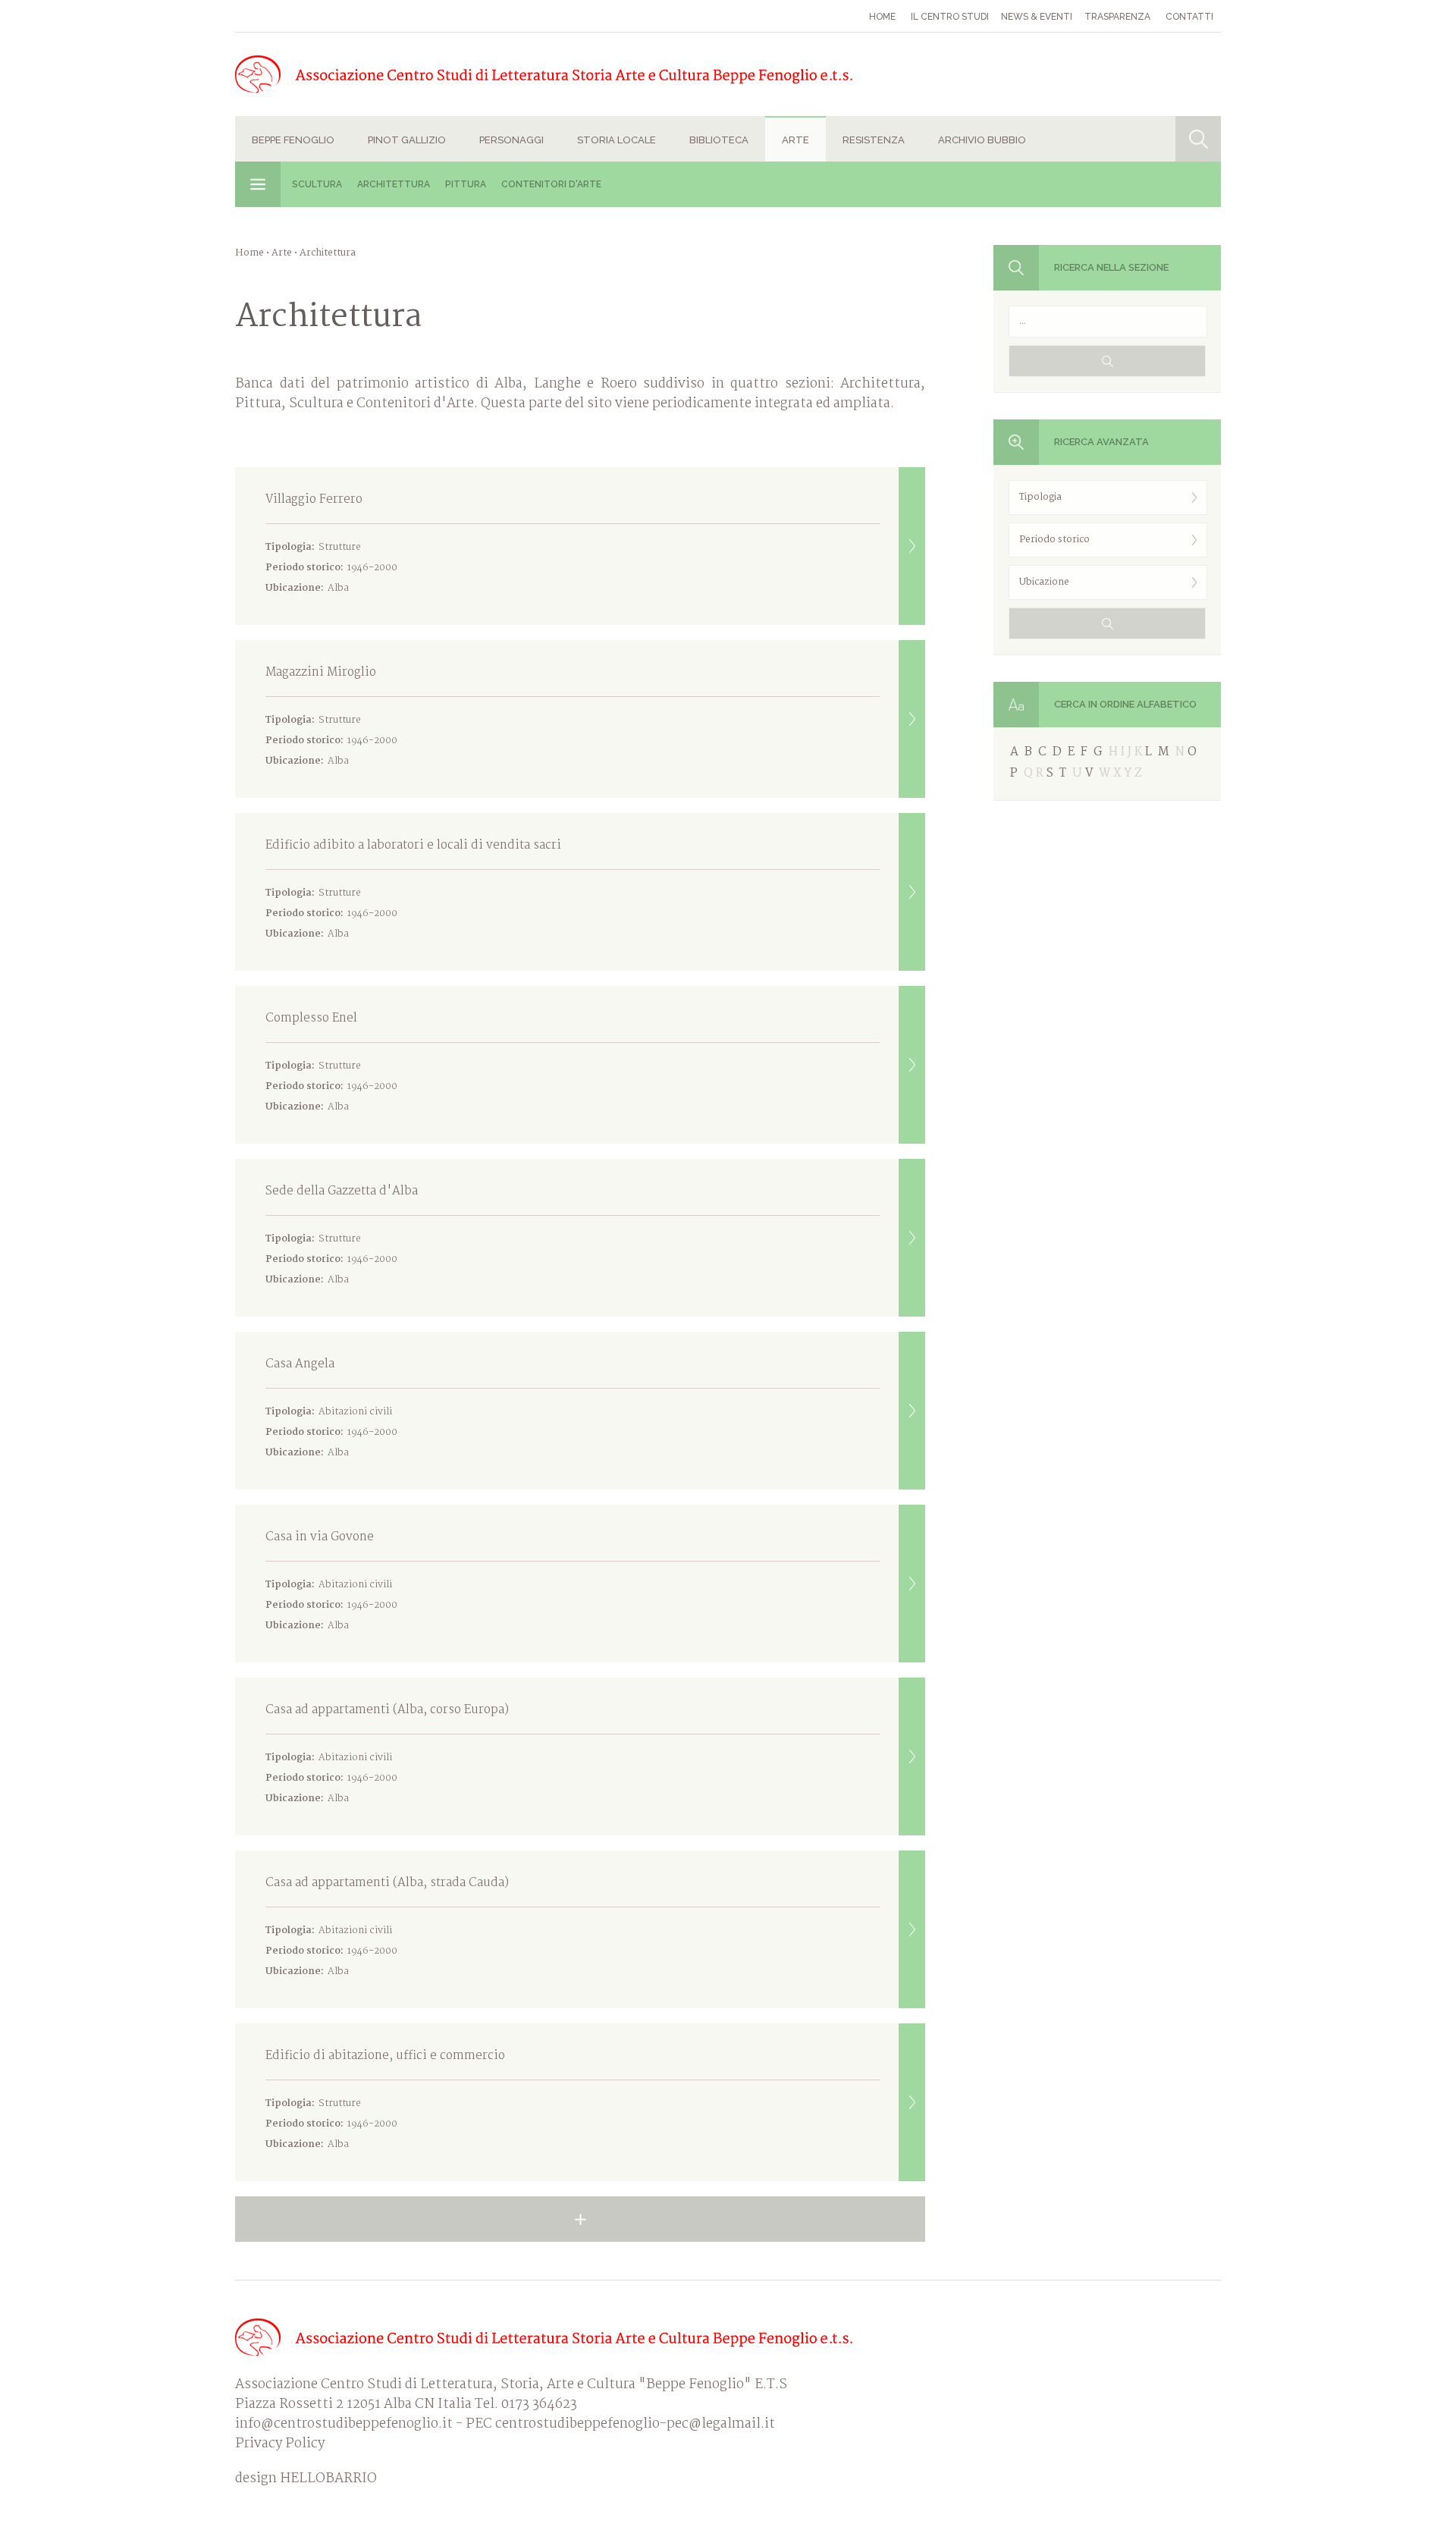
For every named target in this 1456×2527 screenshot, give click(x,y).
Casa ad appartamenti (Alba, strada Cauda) (387, 1926)
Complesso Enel (331, 1062)
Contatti (1189, 17)
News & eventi (1037, 17)
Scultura (317, 184)
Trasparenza (1117, 17)
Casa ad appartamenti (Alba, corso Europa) (387, 1753)
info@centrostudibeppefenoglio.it (344, 2424)
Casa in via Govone (331, 1581)
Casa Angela (331, 1408)
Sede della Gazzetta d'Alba (342, 1235)
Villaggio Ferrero (331, 543)
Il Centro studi (950, 17)
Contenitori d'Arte (551, 184)
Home (882, 17)
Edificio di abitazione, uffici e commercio (385, 2099)
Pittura (466, 184)
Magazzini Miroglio (331, 716)
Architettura (394, 184)
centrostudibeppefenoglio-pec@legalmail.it (635, 2424)
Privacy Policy (280, 2444)
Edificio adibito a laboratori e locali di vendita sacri (413, 889)
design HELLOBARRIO (306, 2479)
